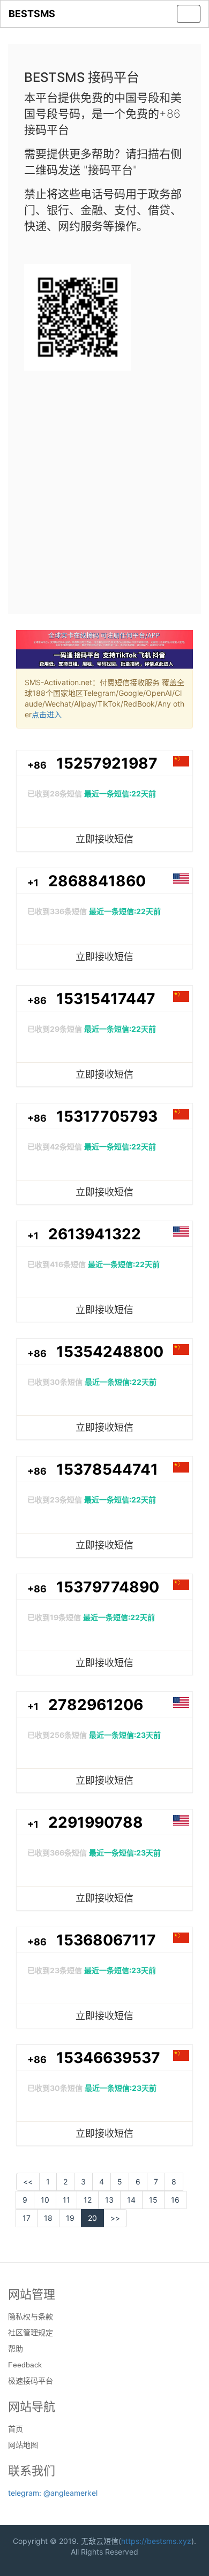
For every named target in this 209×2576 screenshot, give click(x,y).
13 (109, 2200)
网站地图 (23, 2445)
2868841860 (97, 881)
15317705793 (107, 1116)
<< (28, 2182)
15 (153, 2200)
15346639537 (108, 2058)
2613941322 (95, 1234)
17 (27, 2218)
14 (131, 2200)
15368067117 (106, 1940)
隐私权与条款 (31, 2317)
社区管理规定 (31, 2333)
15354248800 (110, 1352)
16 (175, 2200)
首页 (16, 2429)
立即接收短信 (104, 839)
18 (48, 2218)
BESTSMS (32, 14)
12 (88, 2200)
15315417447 (106, 999)
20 (92, 2218)
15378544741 (107, 1469)
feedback (25, 2365)
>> (115, 2218)
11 (66, 2200)
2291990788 (96, 1822)
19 (70, 2218)
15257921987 (107, 763)
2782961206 (96, 1705)
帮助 (16, 2349)
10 (45, 2200)
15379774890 (108, 1587)
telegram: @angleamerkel (53, 2493)
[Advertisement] (104, 488)
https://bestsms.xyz (156, 2541)
